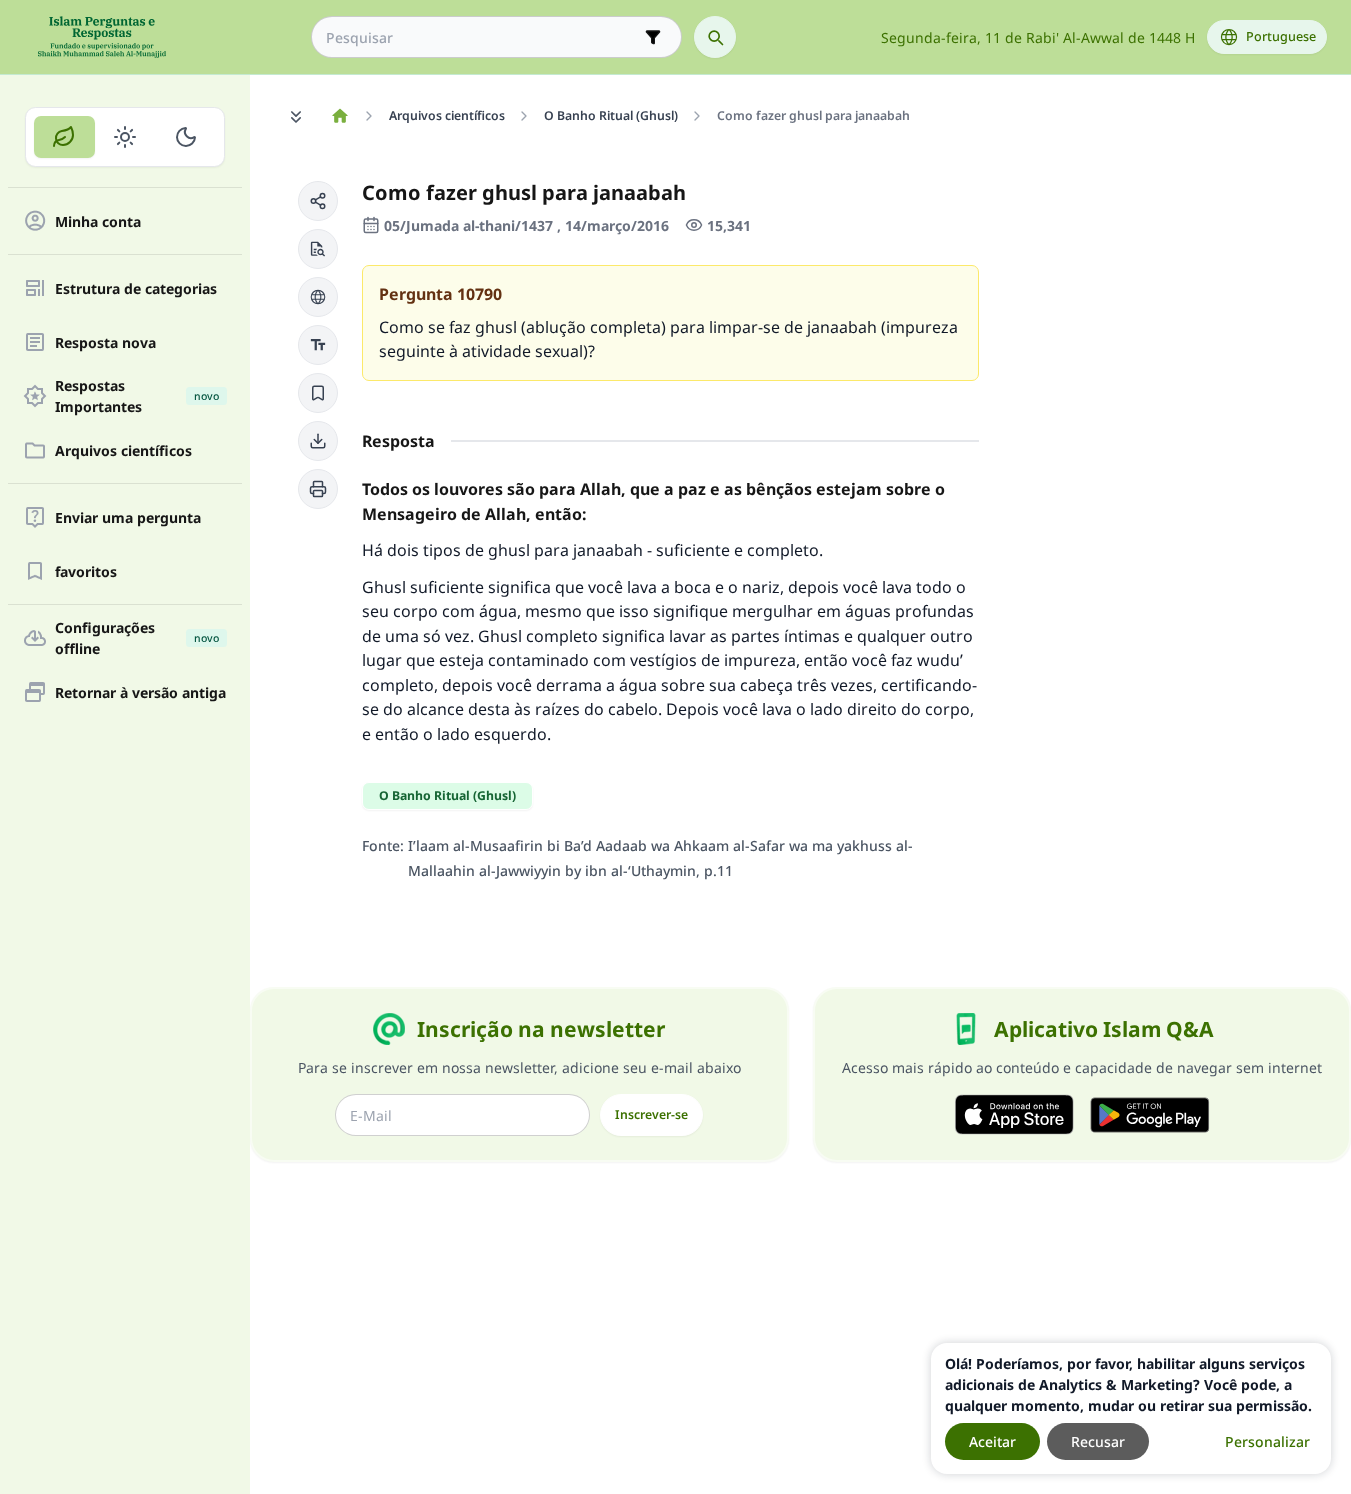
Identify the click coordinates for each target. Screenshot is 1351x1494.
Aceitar (992, 1441)
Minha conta (98, 221)
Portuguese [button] (1281, 36)
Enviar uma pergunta (128, 517)
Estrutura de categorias (136, 288)
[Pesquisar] (715, 37)
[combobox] (482, 37)
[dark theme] (185, 137)
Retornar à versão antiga (140, 692)
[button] (318, 201)
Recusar (1098, 1441)
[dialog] (1131, 1408)
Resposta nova (105, 342)
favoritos (86, 571)
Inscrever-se (651, 1114)
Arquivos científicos (123, 450)
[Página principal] (339, 116)
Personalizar (1267, 1441)
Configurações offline (137, 638)
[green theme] (64, 137)
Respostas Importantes (137, 396)
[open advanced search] (653, 37)
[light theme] (125, 137)
